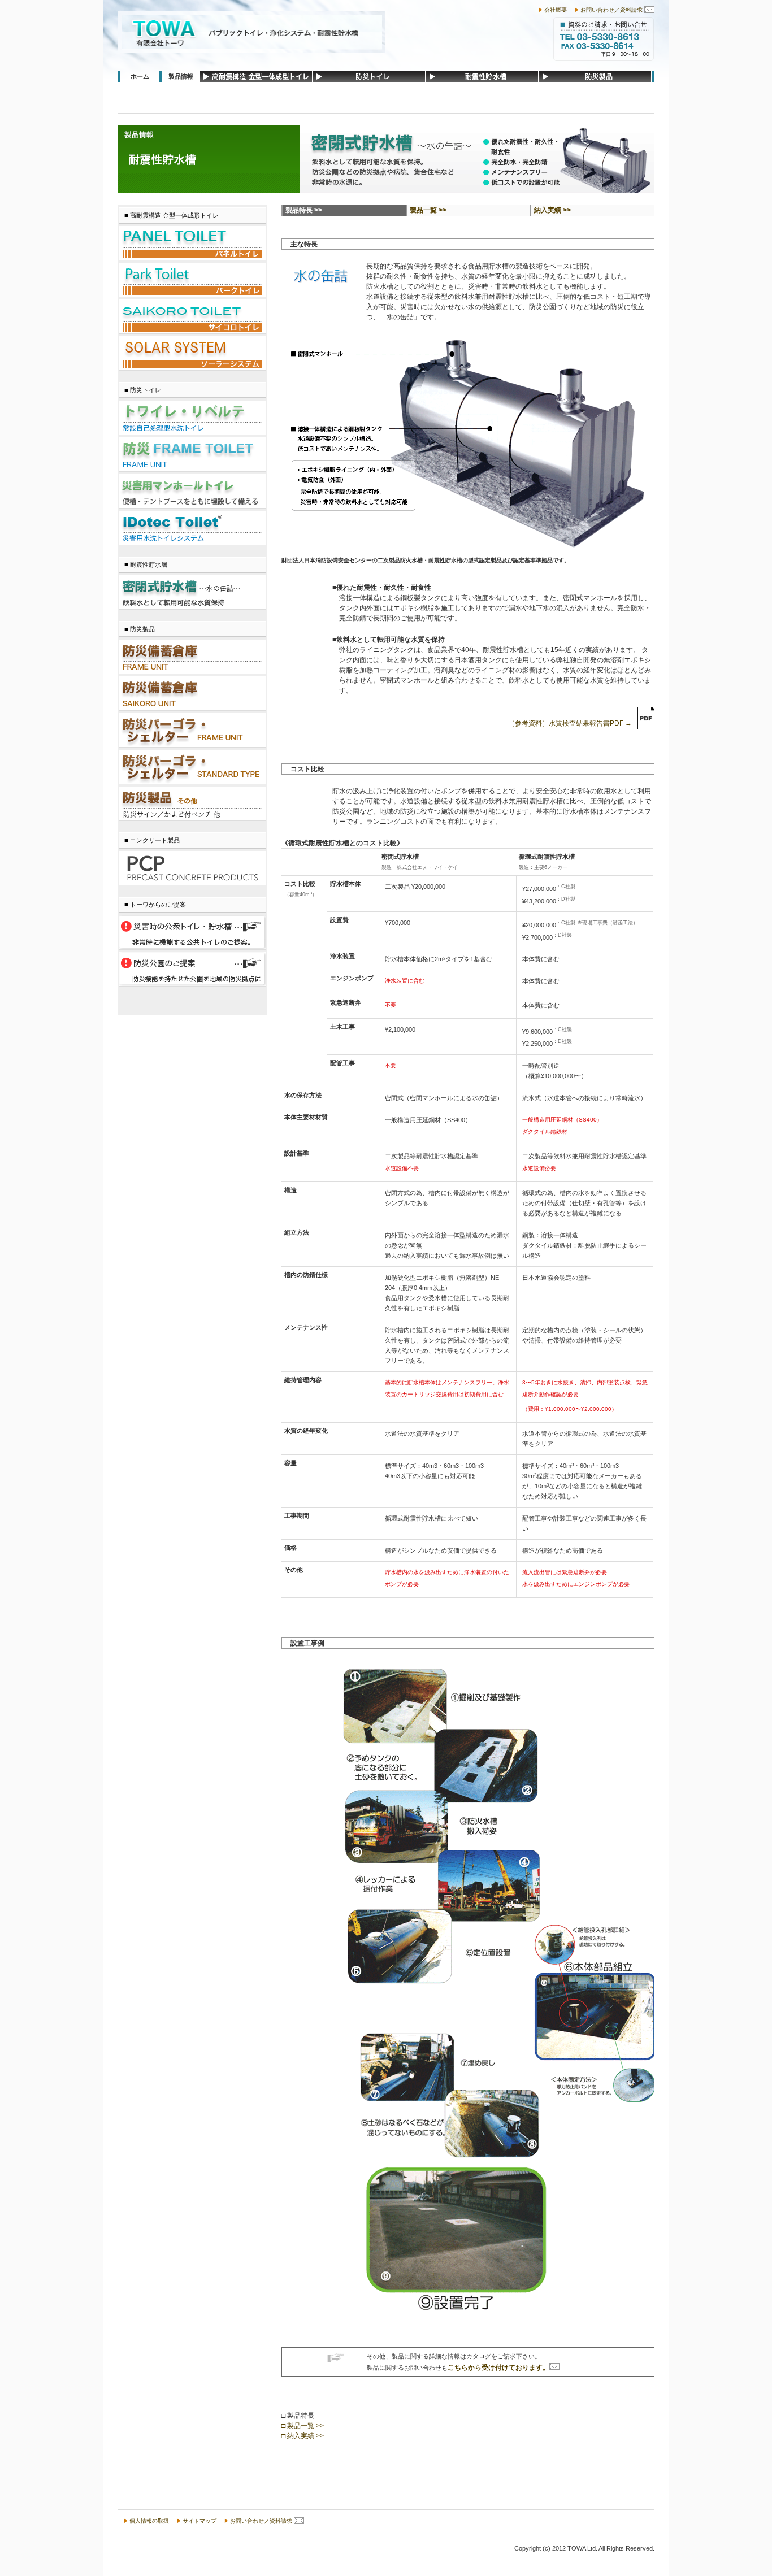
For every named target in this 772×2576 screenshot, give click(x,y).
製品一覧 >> (428, 210)
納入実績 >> (552, 210)
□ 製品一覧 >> (303, 2426)
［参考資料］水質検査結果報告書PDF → (570, 723)
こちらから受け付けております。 (498, 2368)
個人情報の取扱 (149, 2521)
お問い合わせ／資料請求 (611, 10)
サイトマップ (199, 2521)
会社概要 (556, 10)
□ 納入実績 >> (303, 2436)
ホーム (140, 76)
